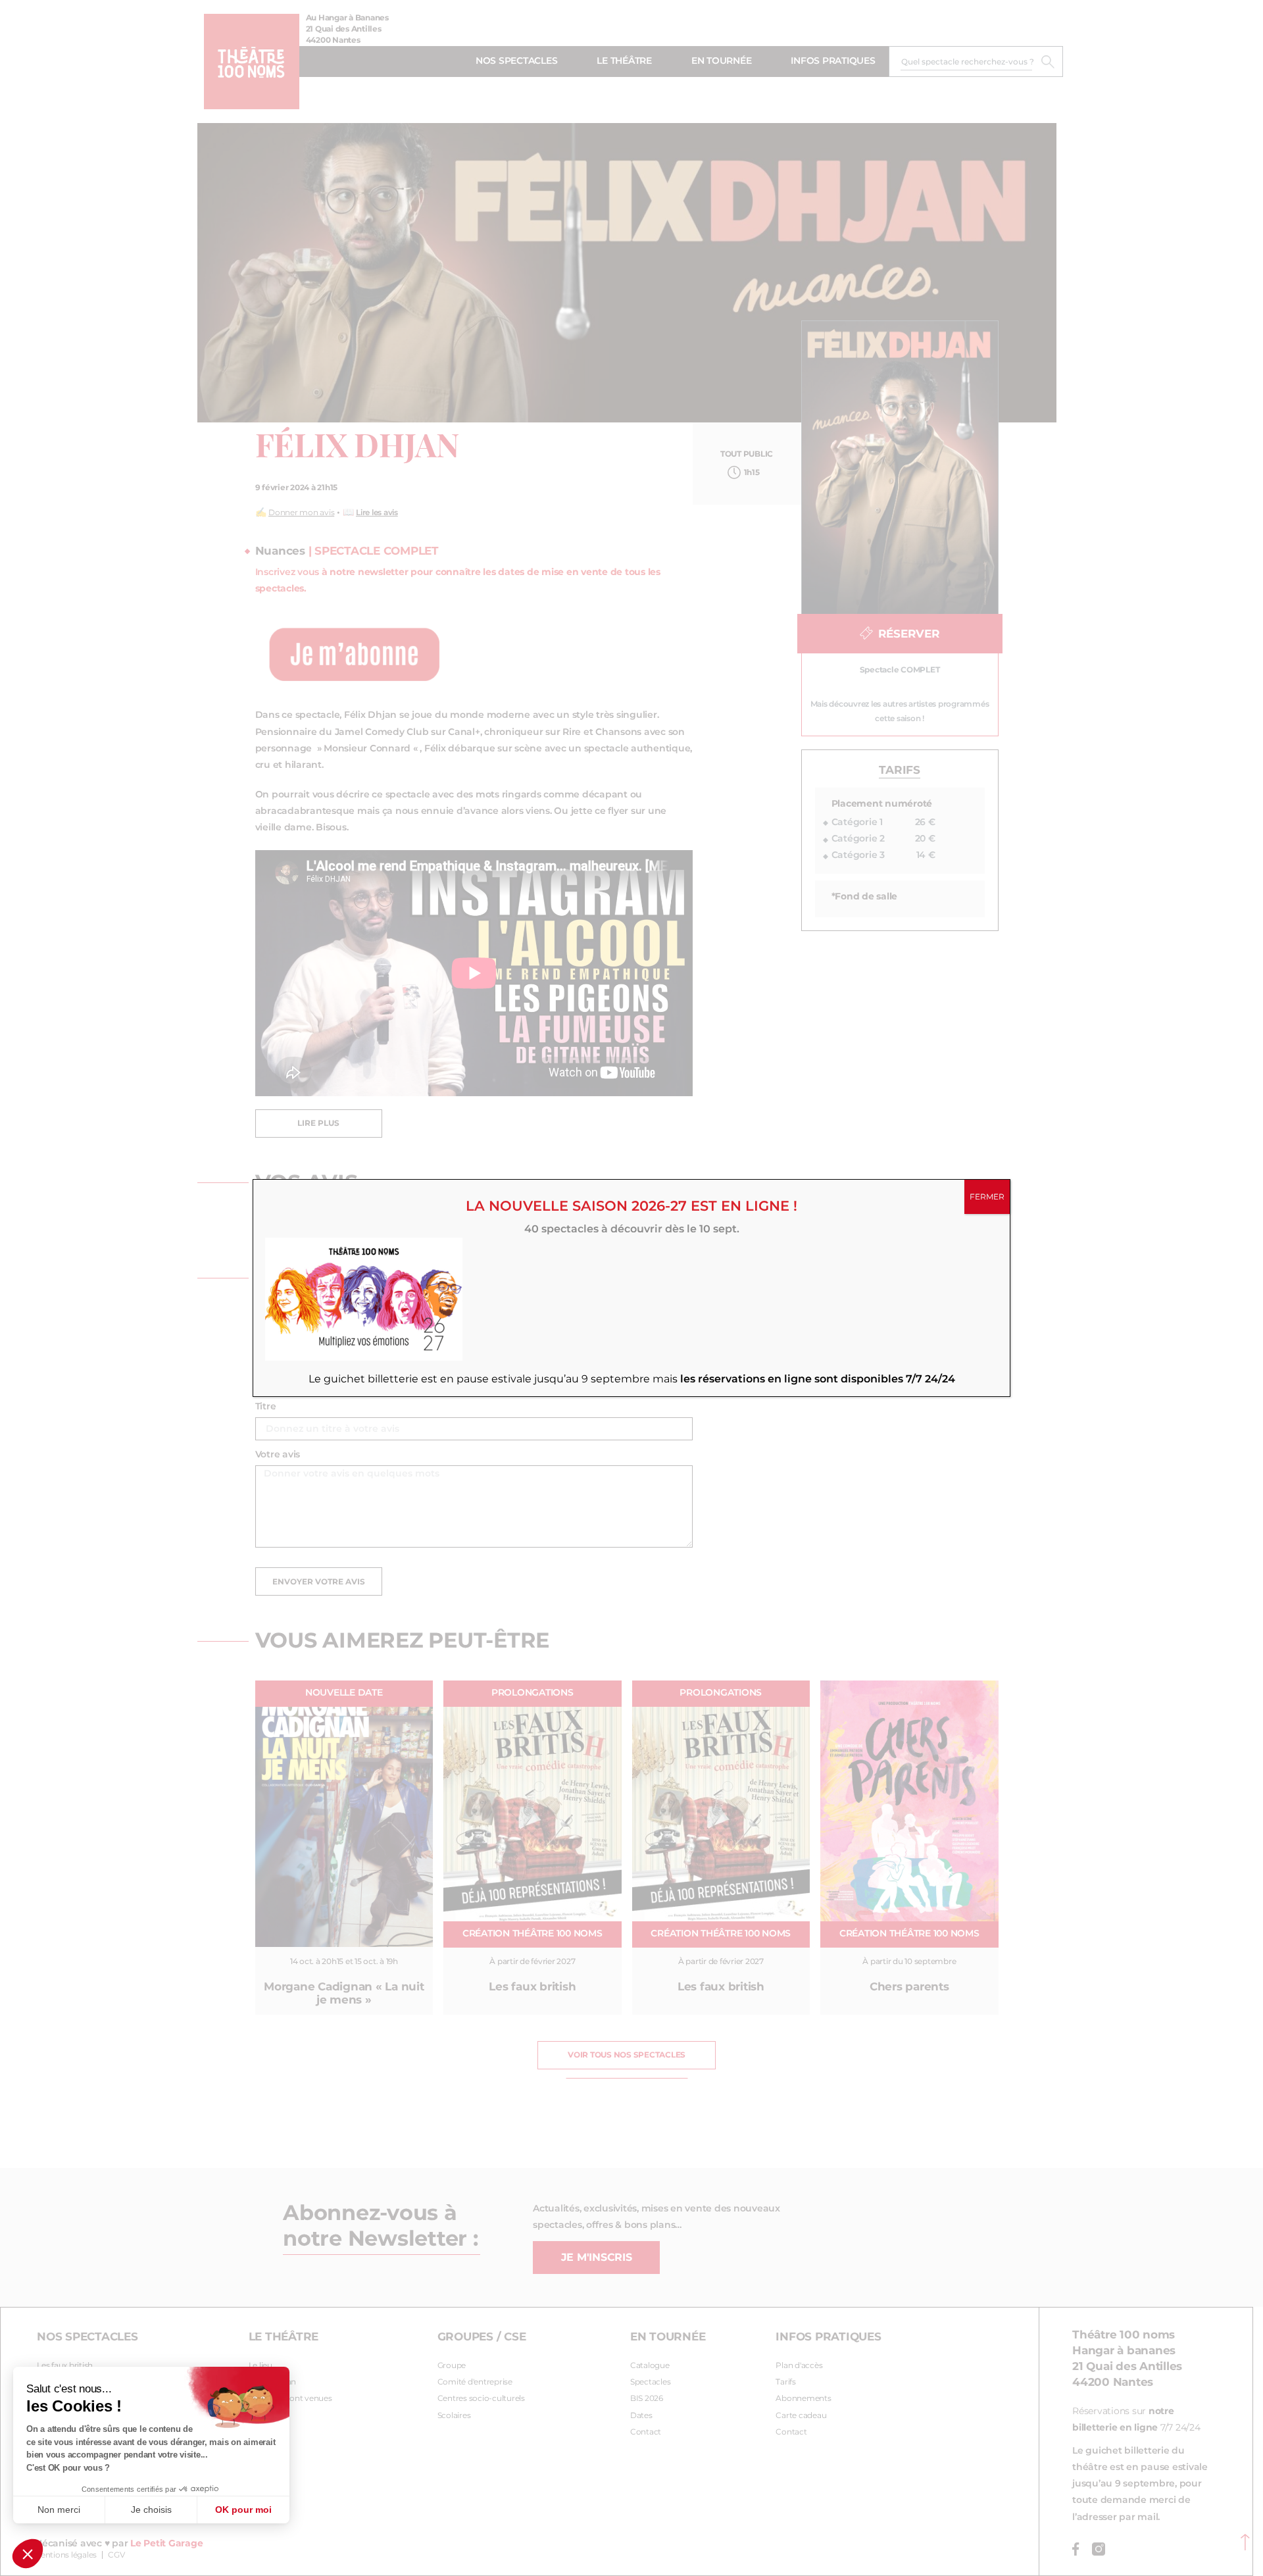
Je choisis (151, 2510)
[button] (28, 2554)
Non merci (59, 2510)
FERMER (987, 1197)
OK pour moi (243, 2510)
